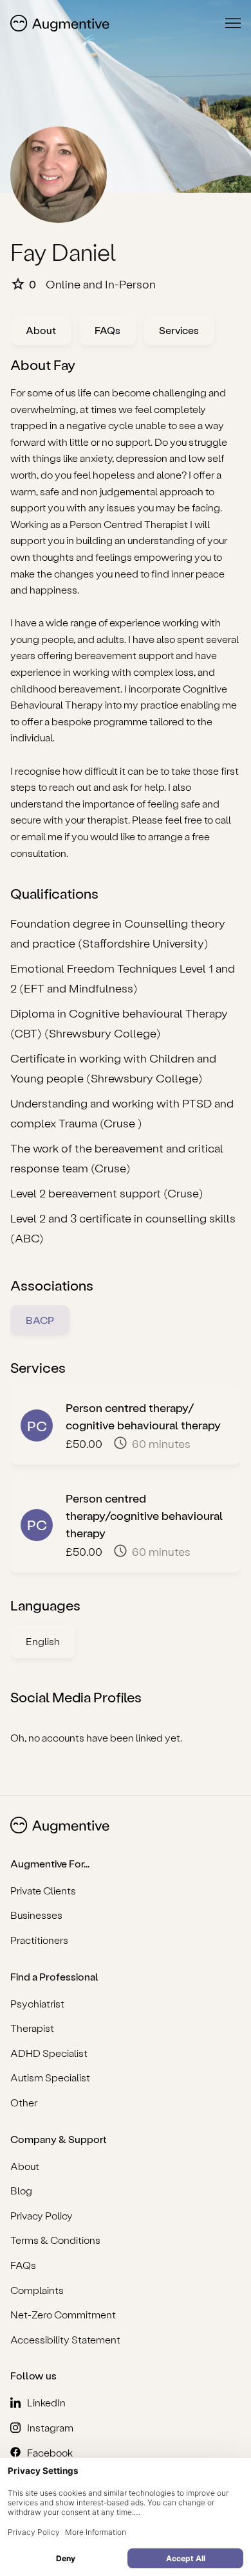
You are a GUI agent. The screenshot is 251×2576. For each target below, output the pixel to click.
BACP (40, 1320)
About (41, 330)
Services (179, 330)
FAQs (107, 330)
